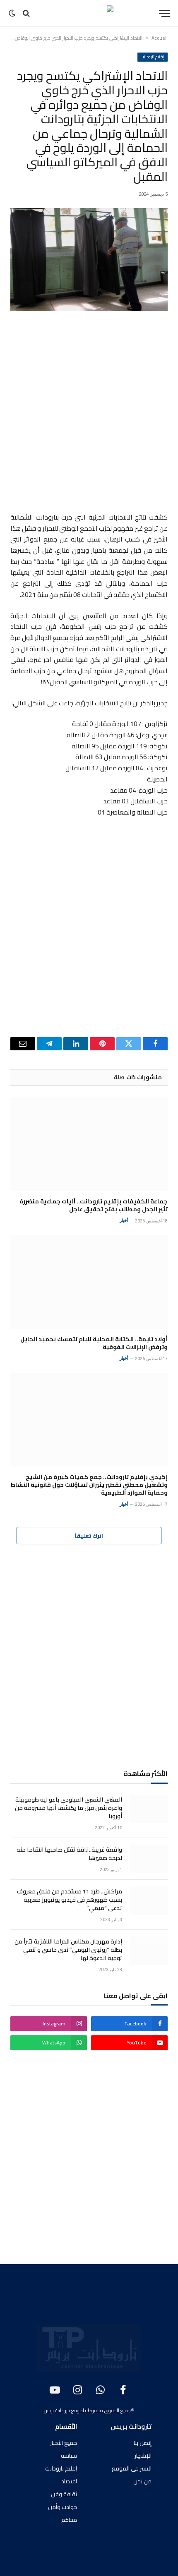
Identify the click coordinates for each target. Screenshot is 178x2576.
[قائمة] (164, 13)
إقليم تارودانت (153, 57)
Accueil (160, 38)
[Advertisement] (89, 413)
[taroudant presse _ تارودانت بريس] (89, 13)
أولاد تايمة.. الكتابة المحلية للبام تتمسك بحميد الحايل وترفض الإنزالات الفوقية (94, 1343)
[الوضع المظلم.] (13, 13)
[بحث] (26, 13)
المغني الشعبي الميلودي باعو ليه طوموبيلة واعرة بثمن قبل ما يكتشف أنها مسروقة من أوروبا (69, 1808)
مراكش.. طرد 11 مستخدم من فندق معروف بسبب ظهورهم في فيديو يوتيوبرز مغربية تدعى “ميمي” (70, 1900)
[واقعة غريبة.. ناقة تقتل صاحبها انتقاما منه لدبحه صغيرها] (149, 1859)
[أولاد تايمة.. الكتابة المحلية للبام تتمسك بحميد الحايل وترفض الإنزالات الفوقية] (89, 1282)
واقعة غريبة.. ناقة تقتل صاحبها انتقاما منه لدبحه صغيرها (69, 1854)
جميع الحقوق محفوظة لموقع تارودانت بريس (87, 2410)
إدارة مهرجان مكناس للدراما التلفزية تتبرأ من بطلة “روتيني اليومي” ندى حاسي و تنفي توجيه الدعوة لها (68, 1950)
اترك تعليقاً (89, 1536)
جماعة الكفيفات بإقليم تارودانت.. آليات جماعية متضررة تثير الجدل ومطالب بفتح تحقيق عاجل (94, 1205)
